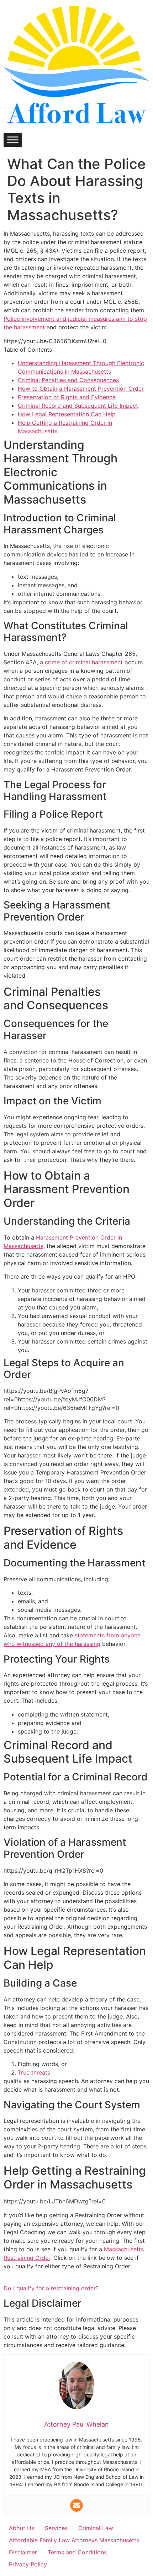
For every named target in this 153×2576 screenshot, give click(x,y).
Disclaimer (23, 2552)
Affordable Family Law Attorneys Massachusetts (74, 2540)
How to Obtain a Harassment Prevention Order (81, 389)
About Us (22, 2528)
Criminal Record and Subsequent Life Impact (78, 406)
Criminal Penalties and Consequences (68, 380)
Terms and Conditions (77, 2552)
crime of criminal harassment (84, 662)
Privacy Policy (28, 2564)
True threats (34, 2072)
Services (56, 2528)
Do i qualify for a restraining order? (51, 2288)
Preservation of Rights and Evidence (67, 397)
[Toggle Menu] (13, 140)
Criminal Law (96, 2528)
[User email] (76, 2505)
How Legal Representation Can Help (67, 414)
